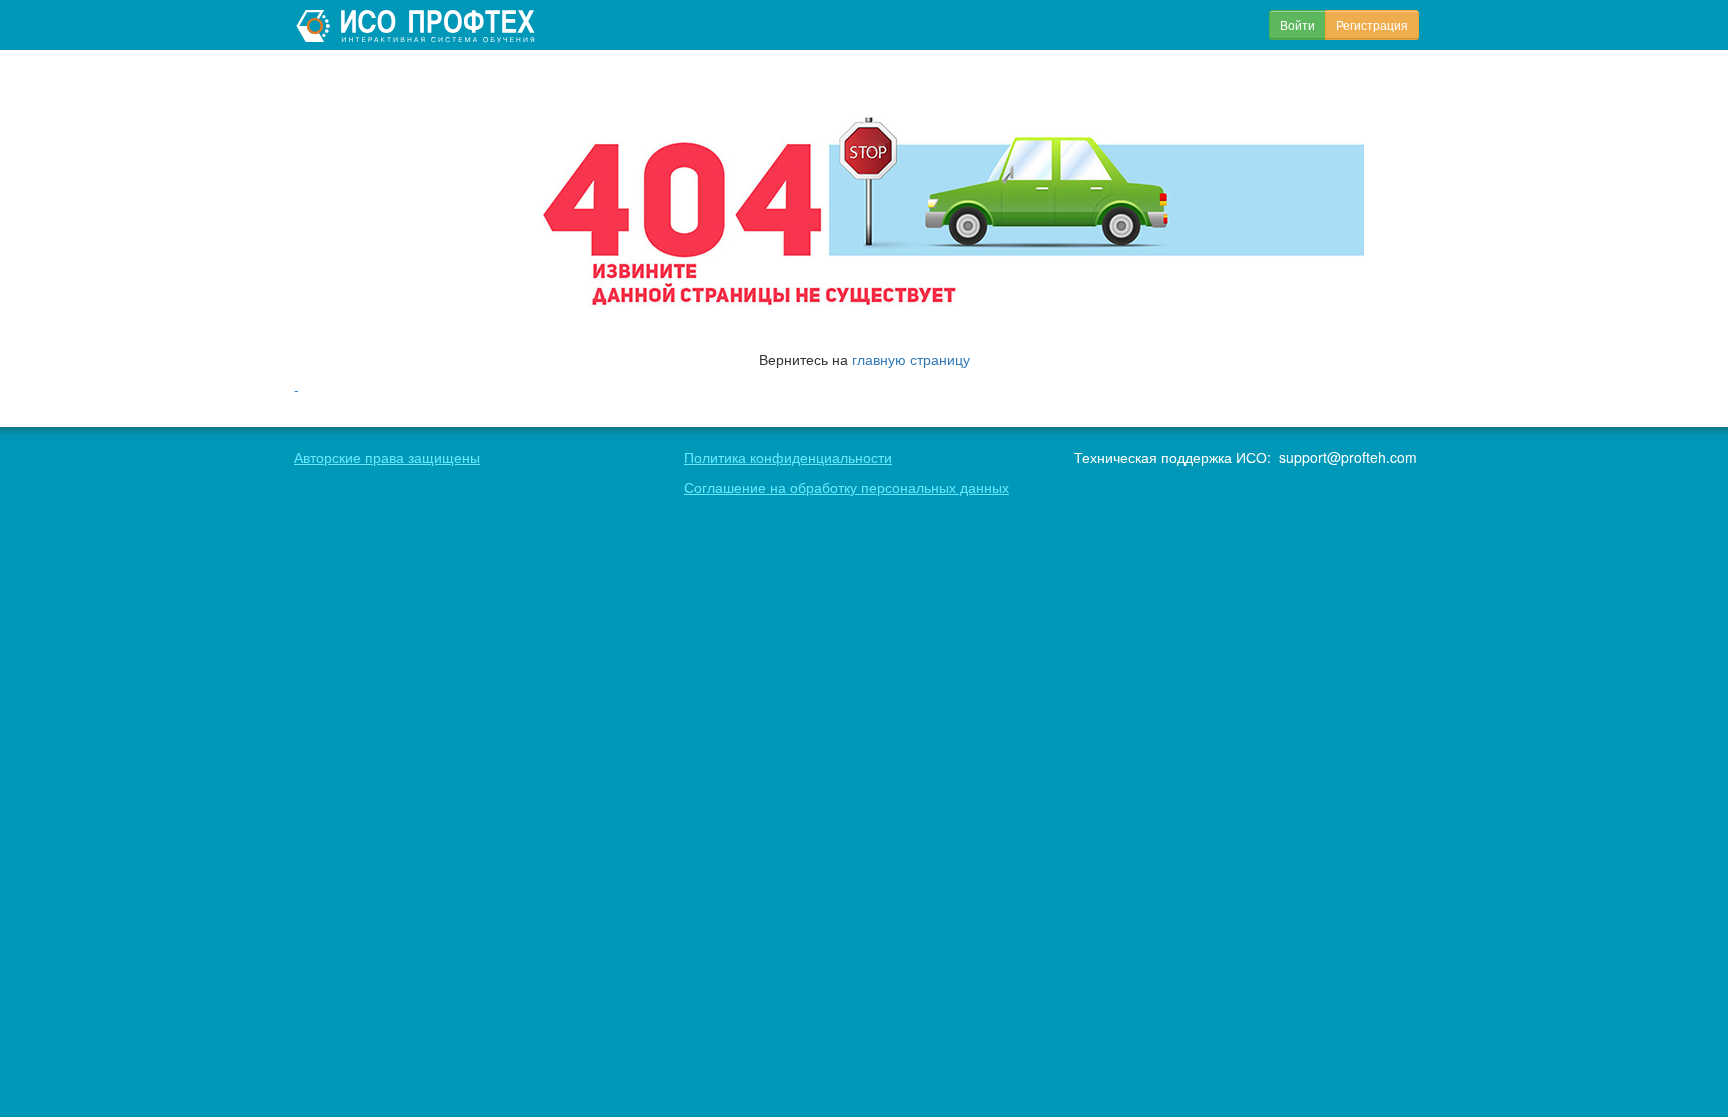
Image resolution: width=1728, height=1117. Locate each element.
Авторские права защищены (387, 457)
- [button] (296, 389)
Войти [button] (1297, 24)
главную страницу (911, 359)
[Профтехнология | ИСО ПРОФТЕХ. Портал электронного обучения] (418, 25)
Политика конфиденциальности (788, 457)
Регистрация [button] (1372, 24)
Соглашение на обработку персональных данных (846, 487)
